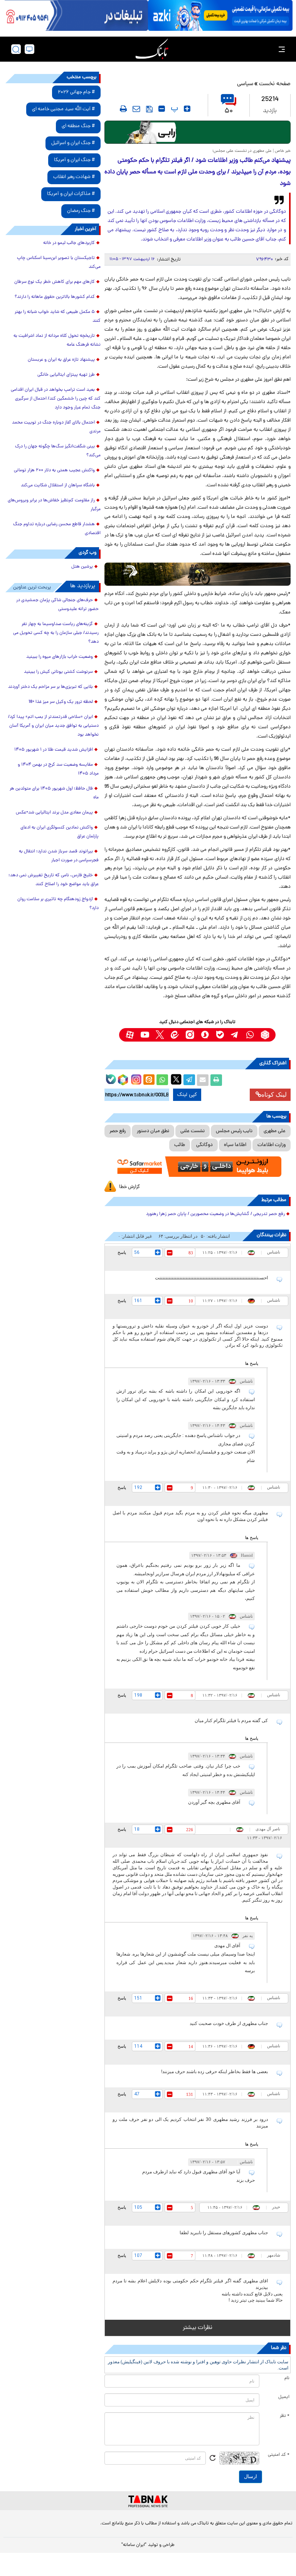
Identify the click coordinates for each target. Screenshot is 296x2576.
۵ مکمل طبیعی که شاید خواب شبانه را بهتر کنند (58, 317)
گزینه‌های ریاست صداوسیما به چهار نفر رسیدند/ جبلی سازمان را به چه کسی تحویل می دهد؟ (56, 633)
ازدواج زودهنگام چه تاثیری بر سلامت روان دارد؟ (58, 904)
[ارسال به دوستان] (203, 1080)
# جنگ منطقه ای (78, 126)
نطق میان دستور (153, 1131)
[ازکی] (220, 15)
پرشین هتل (82, 567)
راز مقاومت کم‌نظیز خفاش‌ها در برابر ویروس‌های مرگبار (54, 505)
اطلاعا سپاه (235, 1145)
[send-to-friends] (136, 109)
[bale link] (220, 1035)
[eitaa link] (175, 1035)
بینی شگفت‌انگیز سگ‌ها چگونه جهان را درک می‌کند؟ (58, 451)
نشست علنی (193, 1131)
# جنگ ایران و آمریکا (74, 160)
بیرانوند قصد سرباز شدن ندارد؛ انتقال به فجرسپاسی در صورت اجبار (59, 856)
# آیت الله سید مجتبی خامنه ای (63, 109)
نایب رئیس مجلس (234, 1131)
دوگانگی (204, 1145)
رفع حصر (118, 1131)
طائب (180, 1145)
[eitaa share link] (149, 1080)
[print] (123, 109)
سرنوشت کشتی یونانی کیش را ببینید (58, 672)
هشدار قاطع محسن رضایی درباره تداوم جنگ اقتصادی (57, 529)
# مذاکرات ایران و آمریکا (71, 194)
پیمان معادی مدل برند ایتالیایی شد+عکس (54, 813)
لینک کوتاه (274, 1095)
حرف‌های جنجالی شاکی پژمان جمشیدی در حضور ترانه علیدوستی (57, 605)
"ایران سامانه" (134, 2545)
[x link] (160, 1035)
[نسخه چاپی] (216, 1080)
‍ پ (173, 109)
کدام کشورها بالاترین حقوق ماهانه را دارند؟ (55, 297)
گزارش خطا (129, 1187)
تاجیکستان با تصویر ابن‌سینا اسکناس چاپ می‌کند (59, 263)
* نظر (285, 2416)
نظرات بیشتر (198, 2328)
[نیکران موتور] (198, 574)
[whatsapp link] (250, 1035)
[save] (149, 109)
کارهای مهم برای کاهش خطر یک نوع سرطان (55, 282)
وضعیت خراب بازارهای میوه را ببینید (60, 657)
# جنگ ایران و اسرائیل (73, 143)
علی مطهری (275, 1131)
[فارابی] (198, 132)
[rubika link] (265, 1035)
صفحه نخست (275, 84)
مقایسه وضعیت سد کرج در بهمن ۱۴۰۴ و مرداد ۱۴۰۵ (58, 769)
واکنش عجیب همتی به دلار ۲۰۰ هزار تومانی (54, 471)
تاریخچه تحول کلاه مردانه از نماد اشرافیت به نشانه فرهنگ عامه (57, 340)
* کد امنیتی (279, 2455)
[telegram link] (235, 1035)
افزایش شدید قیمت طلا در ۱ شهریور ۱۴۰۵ (54, 750)
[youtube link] (145, 1035)
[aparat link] (130, 1035)
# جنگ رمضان (81, 211)
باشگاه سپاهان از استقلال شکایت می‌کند (58, 486)
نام (287, 2378)
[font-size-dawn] (162, 109)
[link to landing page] (152, 49)
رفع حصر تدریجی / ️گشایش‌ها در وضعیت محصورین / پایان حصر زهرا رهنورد (215, 1214)
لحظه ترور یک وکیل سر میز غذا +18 (61, 702)
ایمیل (284, 2397)
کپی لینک (187, 1095)
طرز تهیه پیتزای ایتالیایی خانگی (66, 375)
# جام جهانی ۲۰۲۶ (76, 92)
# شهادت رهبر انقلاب (74, 177)
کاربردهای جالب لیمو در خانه (69, 243)
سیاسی (245, 84)
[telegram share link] (189, 1080)
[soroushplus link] (205, 1035)
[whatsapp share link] (162, 1080)
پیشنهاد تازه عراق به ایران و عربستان (61, 360)
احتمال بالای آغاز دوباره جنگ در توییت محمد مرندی (56, 427)
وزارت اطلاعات (272, 1145)
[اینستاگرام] (135, 1079)
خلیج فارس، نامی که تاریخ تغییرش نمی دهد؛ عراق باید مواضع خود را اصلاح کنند (54, 880)
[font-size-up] (187, 109)
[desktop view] (29, 49)
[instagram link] (190, 1035)
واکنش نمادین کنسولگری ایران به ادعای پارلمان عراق (60, 832)
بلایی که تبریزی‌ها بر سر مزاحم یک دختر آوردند (50, 687)
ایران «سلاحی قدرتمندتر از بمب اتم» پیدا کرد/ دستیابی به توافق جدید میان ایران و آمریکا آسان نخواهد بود (53, 726)
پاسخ (122, 1252)
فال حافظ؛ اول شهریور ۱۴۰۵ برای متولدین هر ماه (54, 793)
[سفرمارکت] (198, 1167)
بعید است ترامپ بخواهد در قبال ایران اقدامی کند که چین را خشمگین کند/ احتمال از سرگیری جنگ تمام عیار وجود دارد (56, 399)
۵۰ (229, 111)
